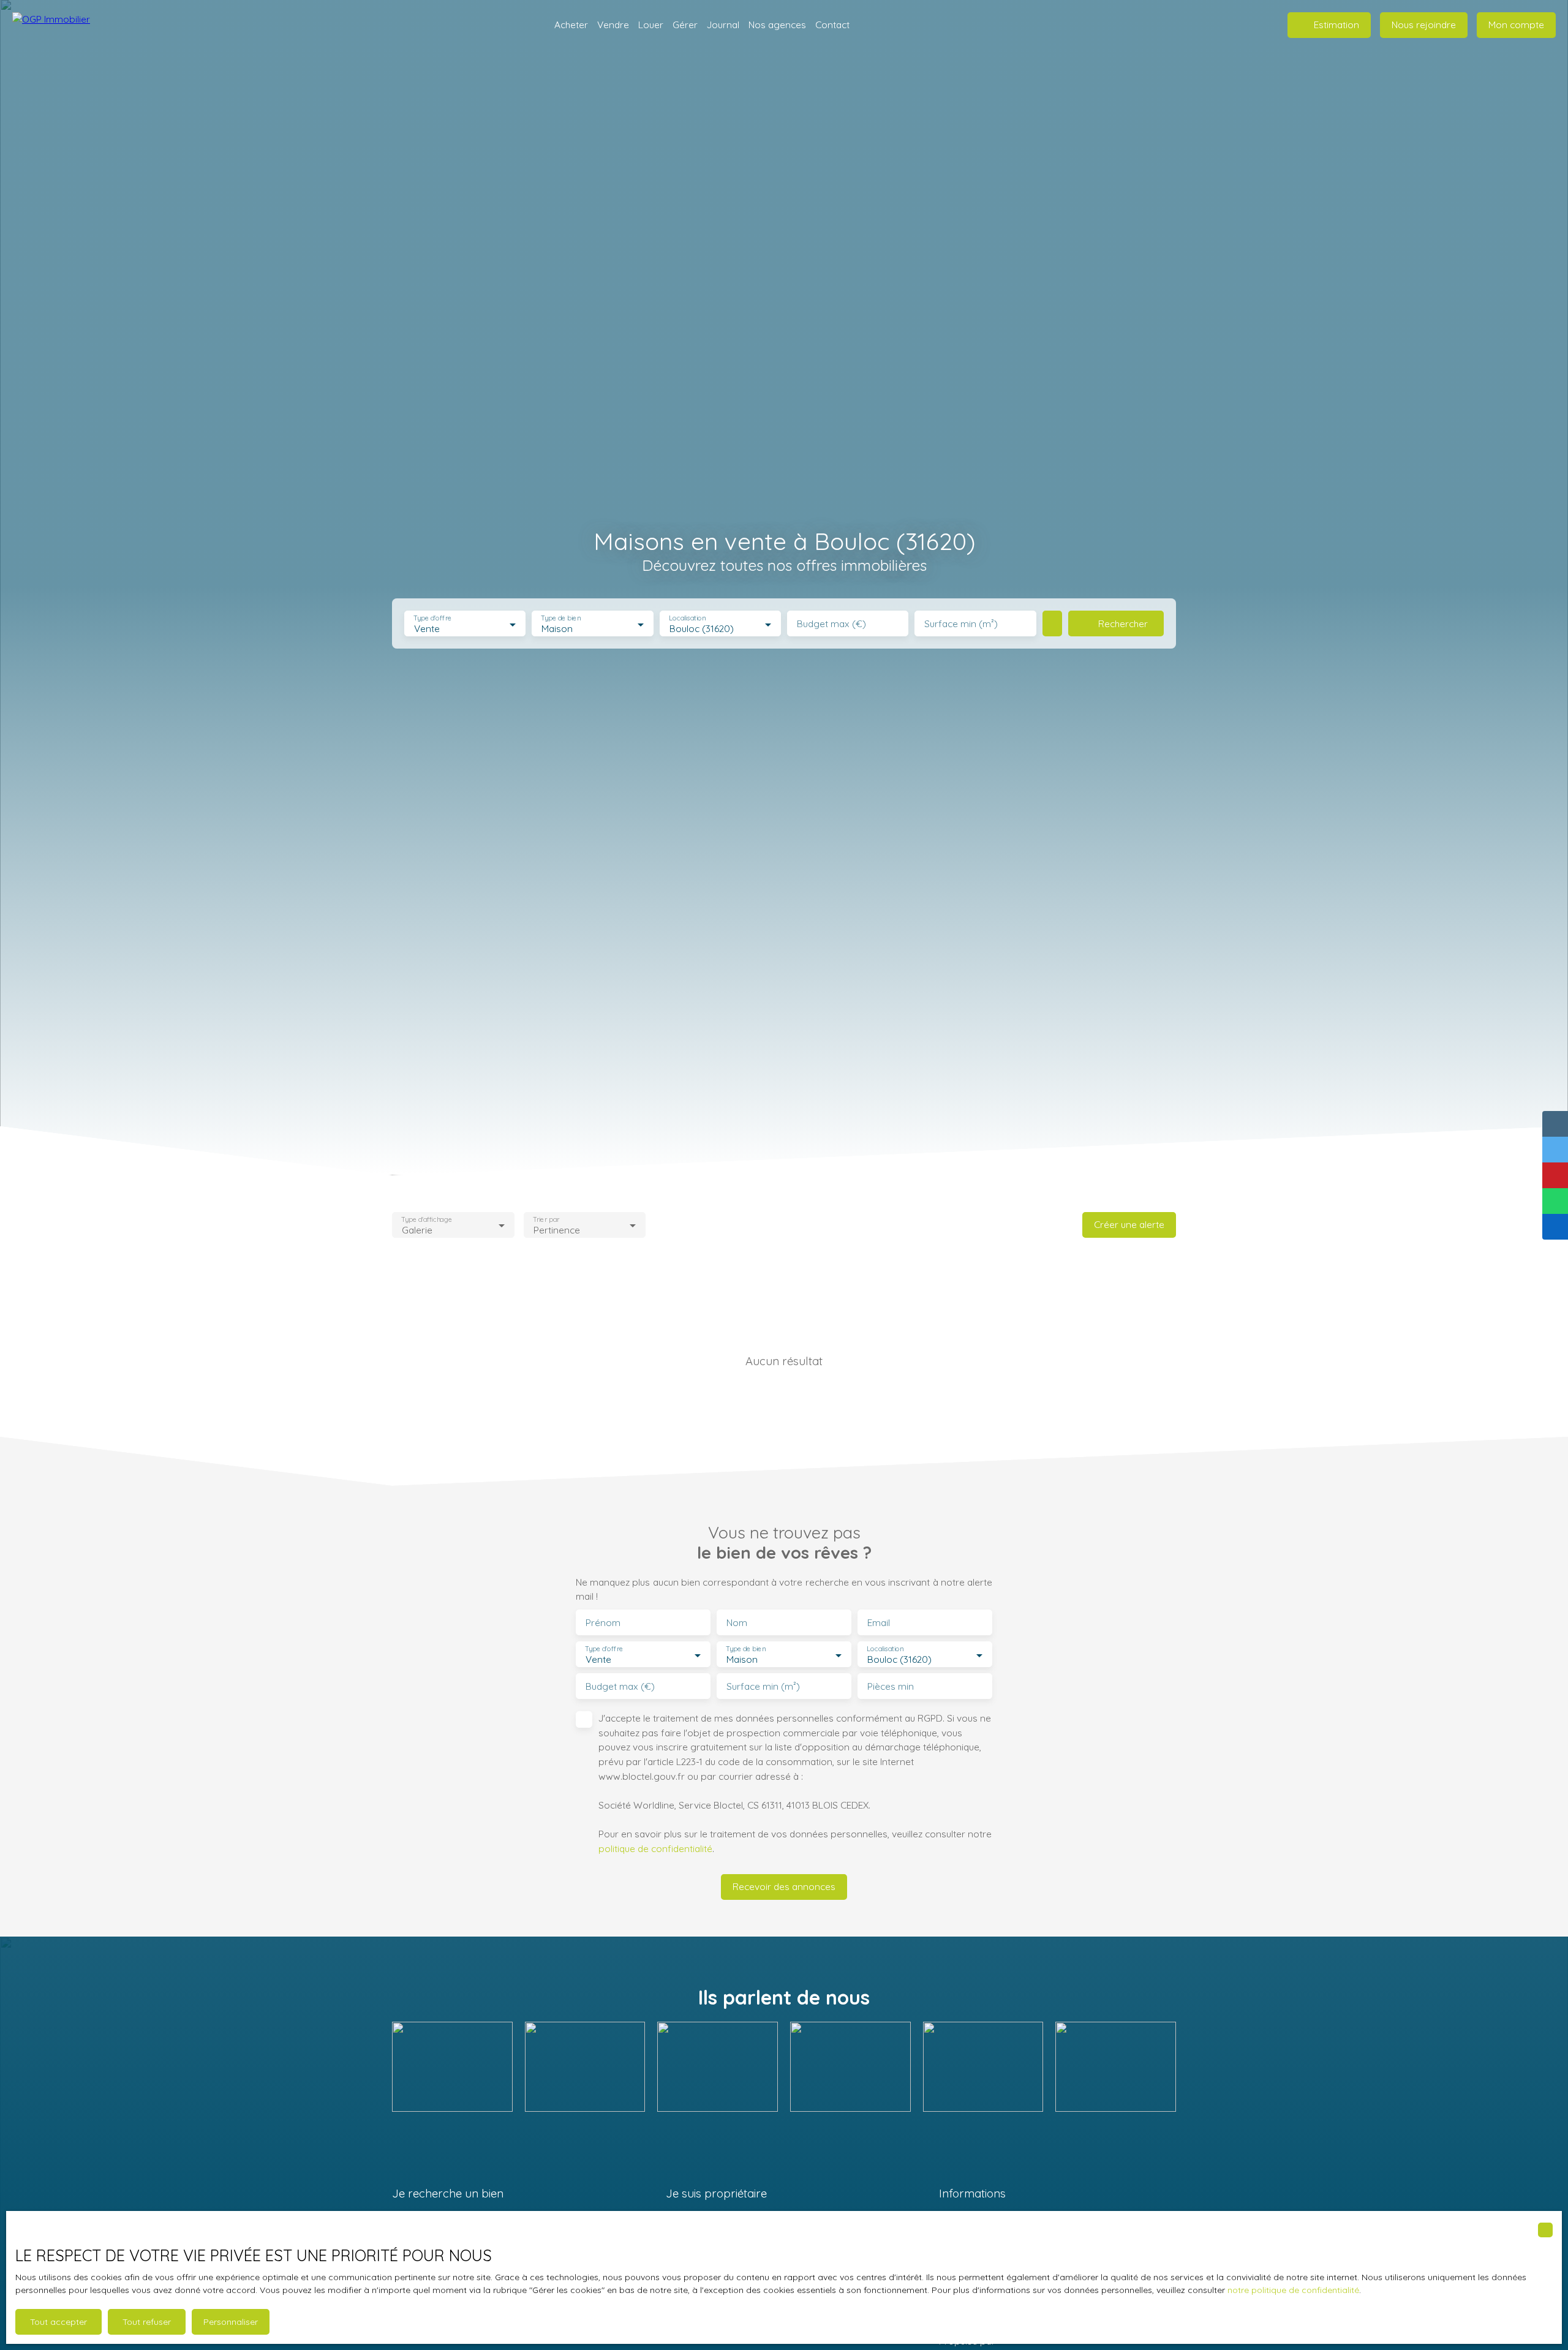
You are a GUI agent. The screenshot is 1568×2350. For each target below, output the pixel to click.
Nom (737, 1623)
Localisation (687, 618)
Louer (651, 24)
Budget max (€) (831, 624)
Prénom (603, 1623)
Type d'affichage (427, 1219)
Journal (723, 24)
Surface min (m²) (961, 624)
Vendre (613, 24)
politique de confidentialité (655, 1848)
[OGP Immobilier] (73, 25)
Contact (832, 24)
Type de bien (561, 618)
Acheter (571, 24)
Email (879, 1623)
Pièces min (891, 1686)
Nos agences (777, 24)
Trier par (546, 1219)
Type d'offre (432, 618)
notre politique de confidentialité (1293, 2290)
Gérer (685, 24)
